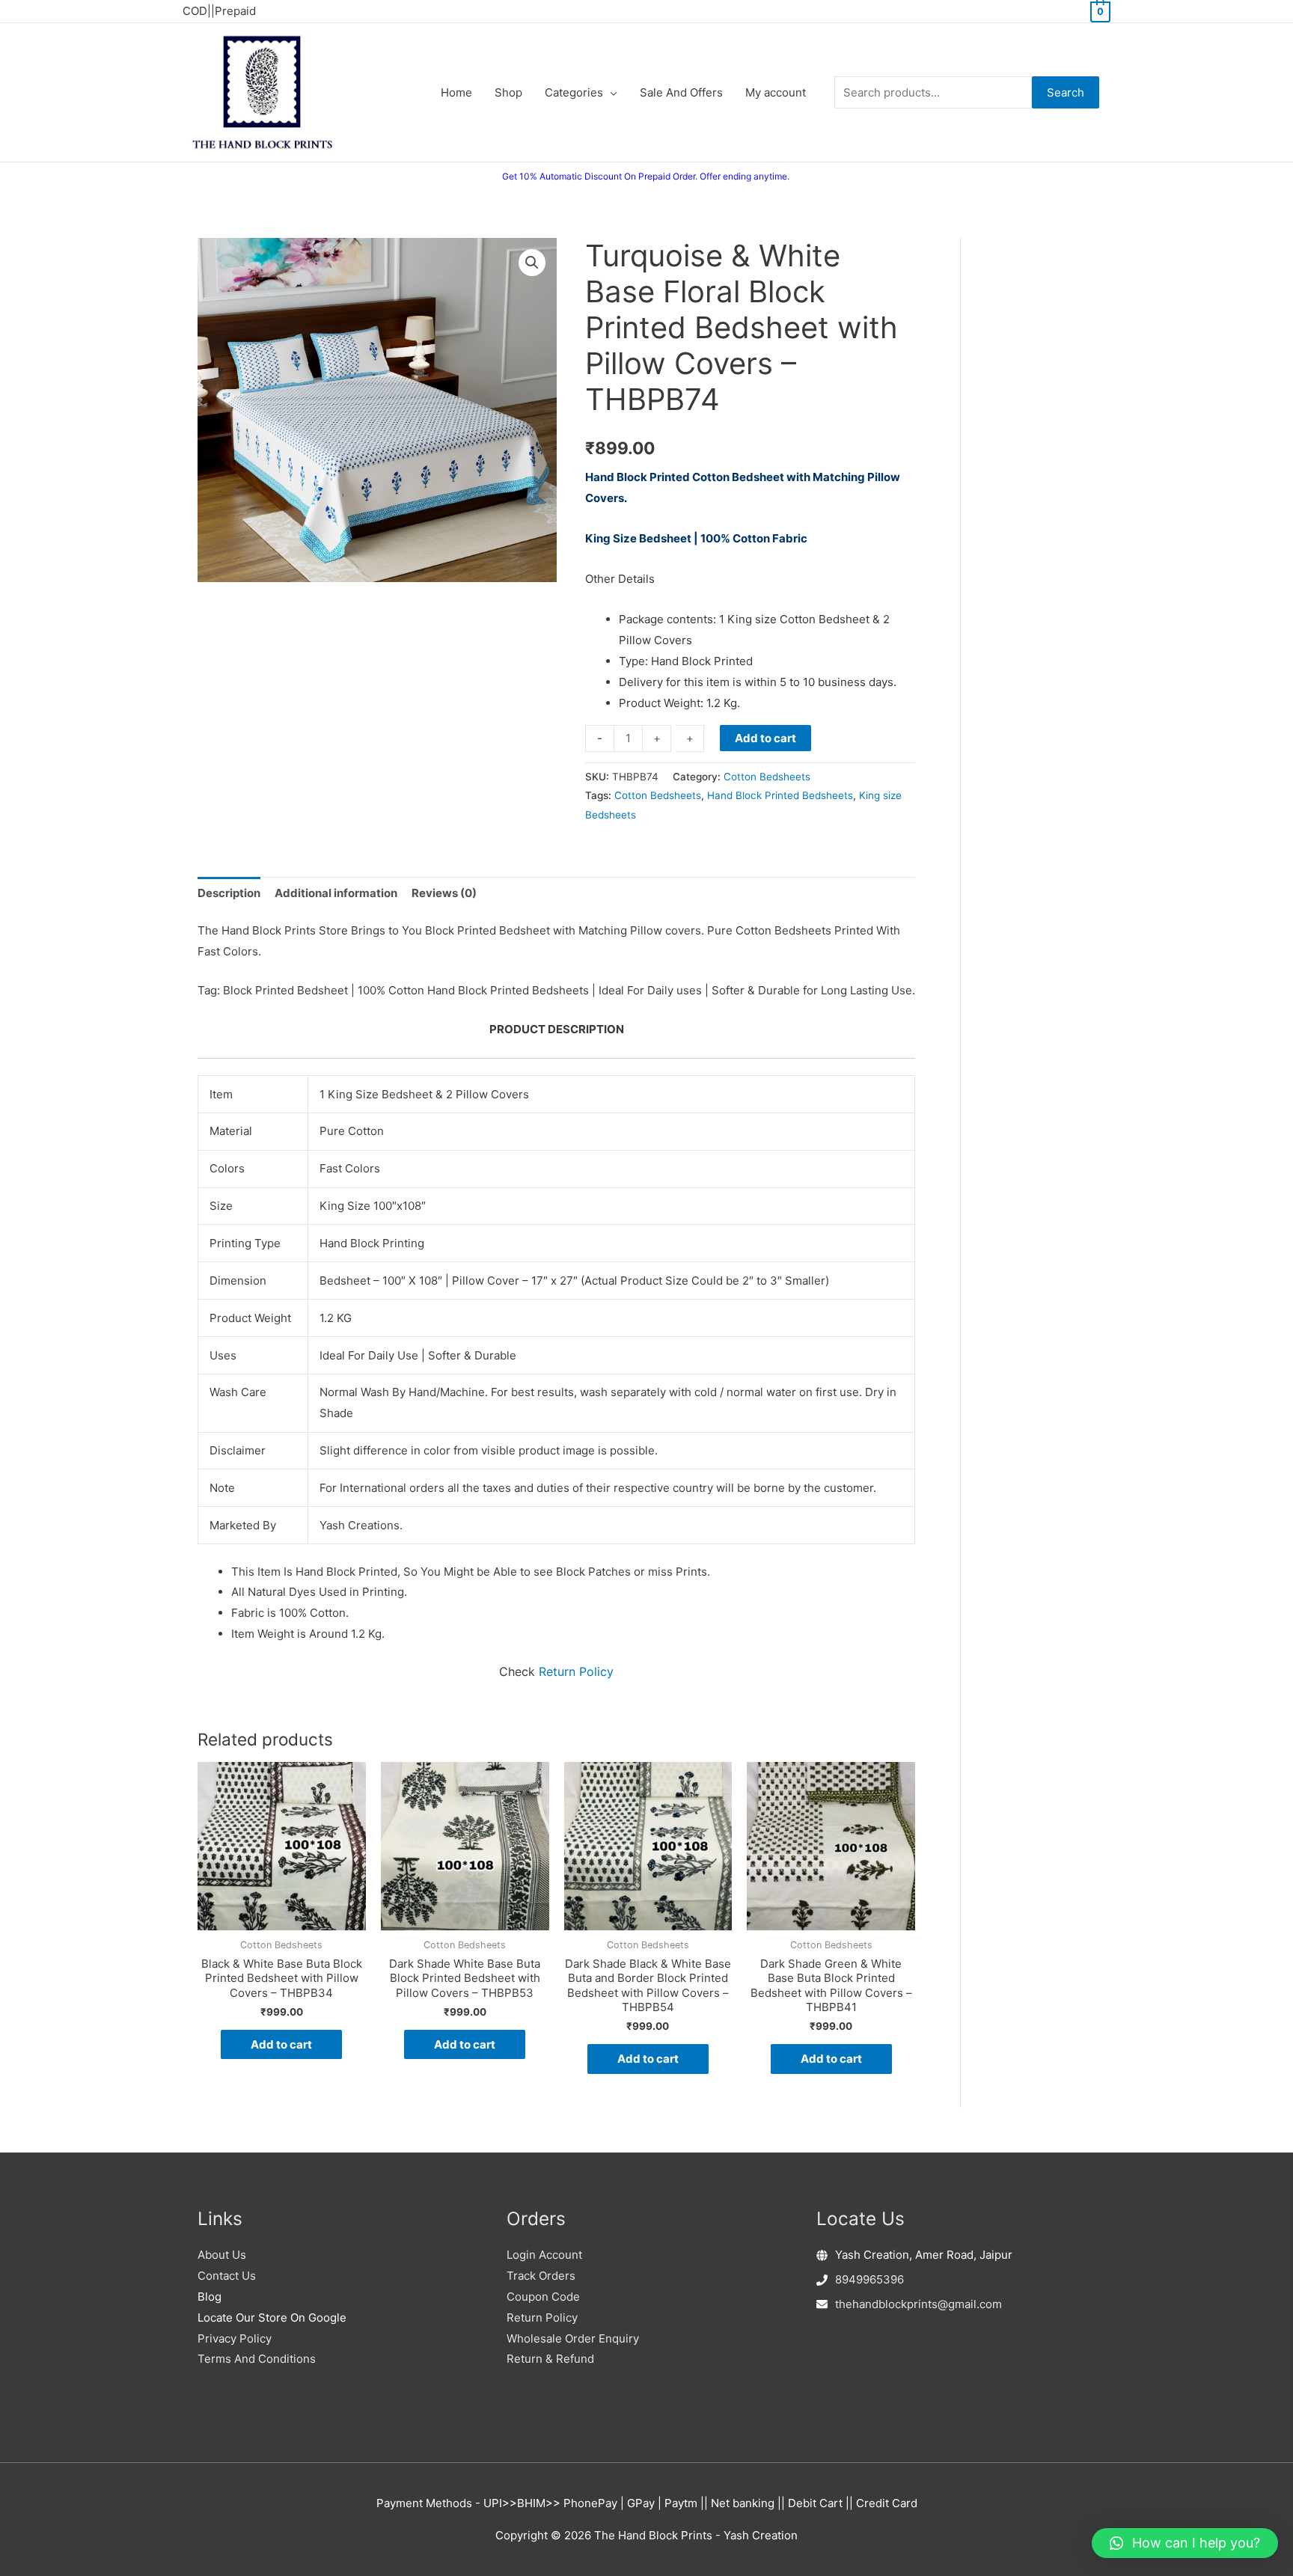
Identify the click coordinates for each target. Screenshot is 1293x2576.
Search (1066, 92)
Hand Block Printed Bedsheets (780, 795)
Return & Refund (550, 2359)
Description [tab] (229, 893)
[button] (532, 263)
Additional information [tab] (336, 893)
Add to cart (765, 738)
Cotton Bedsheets (767, 777)
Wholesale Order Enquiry (573, 2338)
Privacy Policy (235, 2338)
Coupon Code (543, 2297)
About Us (222, 2255)
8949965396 (869, 2279)
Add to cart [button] (281, 2044)
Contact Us (227, 2276)
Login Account (544, 2255)
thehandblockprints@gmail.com (918, 2304)
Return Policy (576, 1671)
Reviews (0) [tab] (444, 893)
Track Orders (541, 2276)
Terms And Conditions (257, 2359)
